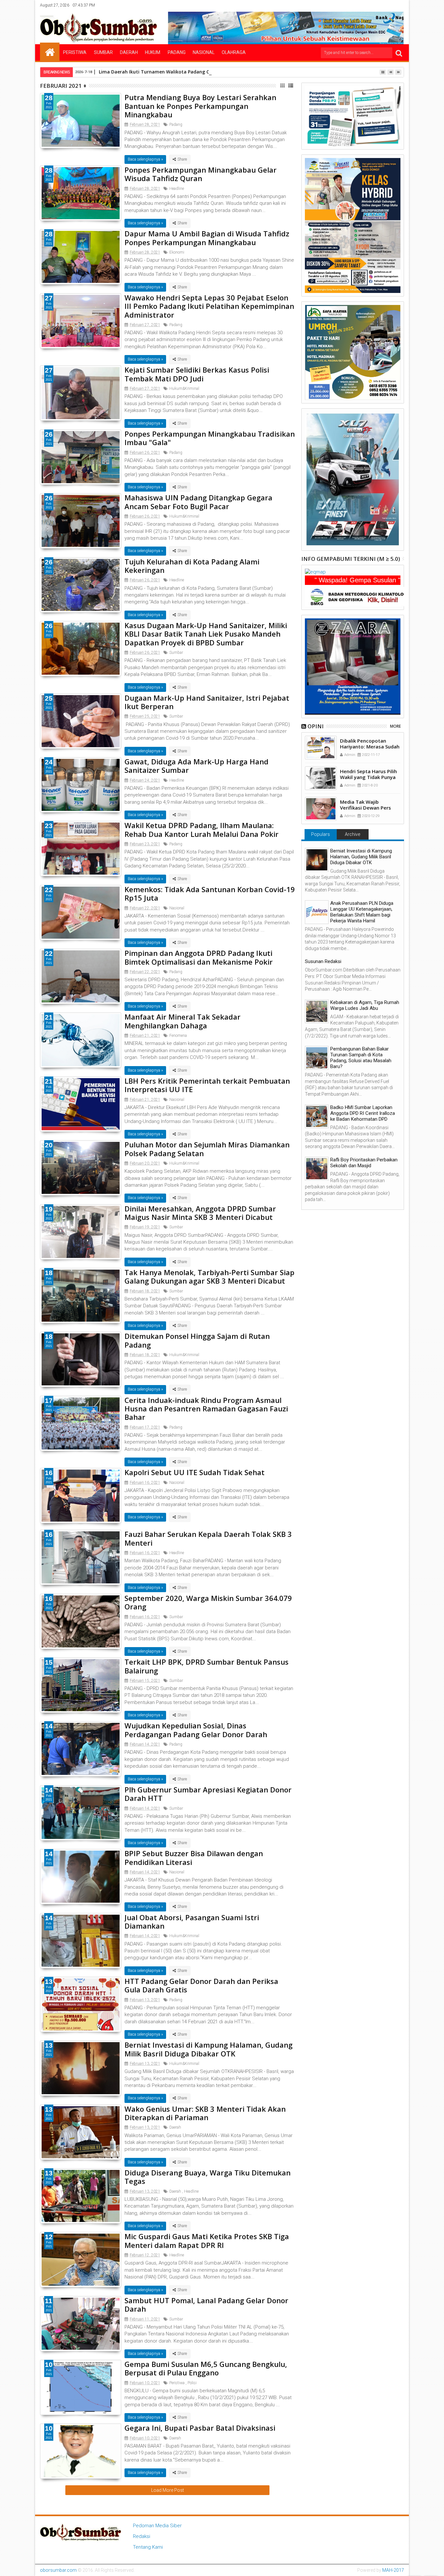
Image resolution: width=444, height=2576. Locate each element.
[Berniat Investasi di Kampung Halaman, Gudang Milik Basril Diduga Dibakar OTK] (317, 860)
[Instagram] (379, 5)
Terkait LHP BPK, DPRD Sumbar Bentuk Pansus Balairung (207, 1666)
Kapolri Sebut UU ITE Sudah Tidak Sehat (195, 1472)
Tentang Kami (148, 2547)
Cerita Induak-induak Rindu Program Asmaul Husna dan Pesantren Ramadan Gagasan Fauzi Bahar (206, 1409)
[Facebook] (359, 5)
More (395, 726)
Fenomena (178, 1036)
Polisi (192, 2383)
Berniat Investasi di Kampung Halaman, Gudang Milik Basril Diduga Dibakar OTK (209, 2049)
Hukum (153, 52)
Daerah (129, 52)
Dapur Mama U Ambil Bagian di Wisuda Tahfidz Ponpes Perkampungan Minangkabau (207, 238)
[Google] (389, 5)
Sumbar (103, 52)
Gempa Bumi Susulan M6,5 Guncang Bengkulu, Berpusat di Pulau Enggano (206, 2368)
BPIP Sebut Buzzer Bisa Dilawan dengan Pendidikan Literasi (194, 1857)
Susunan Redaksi (323, 961)
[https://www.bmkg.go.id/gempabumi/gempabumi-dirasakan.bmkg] (359, 596)
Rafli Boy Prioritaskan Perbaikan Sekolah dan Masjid (364, 1163)
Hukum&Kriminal (184, 389)
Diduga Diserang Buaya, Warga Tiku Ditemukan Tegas (208, 2177)
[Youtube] (399, 5)
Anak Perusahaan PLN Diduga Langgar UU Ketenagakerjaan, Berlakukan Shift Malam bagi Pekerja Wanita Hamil (362, 912)
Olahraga (234, 52)
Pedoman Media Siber (157, 2526)
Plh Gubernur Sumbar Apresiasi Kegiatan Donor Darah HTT (208, 1794)
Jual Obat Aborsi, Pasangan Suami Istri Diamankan (192, 1922)
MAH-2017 (393, 2570)
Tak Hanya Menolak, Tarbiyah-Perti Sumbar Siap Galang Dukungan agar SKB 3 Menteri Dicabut (209, 1276)
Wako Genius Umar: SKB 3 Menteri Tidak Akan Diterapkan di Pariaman (205, 2113)
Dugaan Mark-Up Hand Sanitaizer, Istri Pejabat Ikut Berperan (207, 702)
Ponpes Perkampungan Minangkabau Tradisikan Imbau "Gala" (210, 438)
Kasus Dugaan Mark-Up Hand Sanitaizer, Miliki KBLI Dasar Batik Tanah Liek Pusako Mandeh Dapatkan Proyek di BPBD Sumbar (206, 634)
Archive (353, 834)
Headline (177, 189)
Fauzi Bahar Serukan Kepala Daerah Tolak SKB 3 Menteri (208, 1538)
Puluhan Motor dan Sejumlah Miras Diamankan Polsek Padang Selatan (207, 1149)
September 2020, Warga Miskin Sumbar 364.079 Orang (208, 1602)
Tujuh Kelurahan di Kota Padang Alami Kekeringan (192, 566)
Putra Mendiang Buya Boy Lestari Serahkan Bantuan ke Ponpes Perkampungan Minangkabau (200, 106)
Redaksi (142, 2536)
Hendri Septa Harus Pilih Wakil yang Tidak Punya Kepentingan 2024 (368, 777)
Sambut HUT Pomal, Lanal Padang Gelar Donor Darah (206, 2305)
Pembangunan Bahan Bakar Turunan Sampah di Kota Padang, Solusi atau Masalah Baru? (361, 1058)
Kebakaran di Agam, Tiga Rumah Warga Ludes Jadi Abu (365, 1005)
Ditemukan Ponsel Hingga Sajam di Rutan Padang (197, 1340)
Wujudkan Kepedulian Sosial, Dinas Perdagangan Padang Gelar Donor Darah (196, 1730)
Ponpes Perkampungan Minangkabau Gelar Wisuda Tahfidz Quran (201, 174)
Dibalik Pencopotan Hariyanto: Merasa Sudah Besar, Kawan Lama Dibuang (370, 749)
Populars (320, 834)
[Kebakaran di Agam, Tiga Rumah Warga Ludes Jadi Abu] (317, 1011)
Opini (316, 726)
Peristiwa (75, 52)
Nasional (204, 52)
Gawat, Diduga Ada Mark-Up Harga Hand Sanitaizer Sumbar (196, 766)
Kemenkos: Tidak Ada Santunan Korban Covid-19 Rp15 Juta (210, 893)
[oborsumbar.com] (50, 52)
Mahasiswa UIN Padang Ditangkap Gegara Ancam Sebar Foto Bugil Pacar (198, 502)
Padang (177, 52)
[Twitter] (369, 5)
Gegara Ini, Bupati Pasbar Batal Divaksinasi (200, 2428)
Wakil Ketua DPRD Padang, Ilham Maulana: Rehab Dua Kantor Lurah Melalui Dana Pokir (202, 829)
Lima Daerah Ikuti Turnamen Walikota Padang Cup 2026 (163, 72)
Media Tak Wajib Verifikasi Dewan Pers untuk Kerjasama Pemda (369, 808)
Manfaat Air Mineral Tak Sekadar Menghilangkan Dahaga (183, 1021)
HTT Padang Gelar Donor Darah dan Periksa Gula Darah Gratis (201, 1985)
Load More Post (168, 2490)
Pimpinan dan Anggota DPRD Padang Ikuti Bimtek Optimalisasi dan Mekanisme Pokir (199, 957)
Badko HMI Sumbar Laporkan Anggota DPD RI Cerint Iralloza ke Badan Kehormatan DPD (363, 1113)
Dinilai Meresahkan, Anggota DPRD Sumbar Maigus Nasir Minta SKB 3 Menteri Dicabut (200, 1213)
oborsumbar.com (58, 2570)
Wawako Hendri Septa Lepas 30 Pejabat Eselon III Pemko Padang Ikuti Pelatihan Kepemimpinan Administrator (209, 306)
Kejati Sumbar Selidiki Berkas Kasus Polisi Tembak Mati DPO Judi (197, 374)
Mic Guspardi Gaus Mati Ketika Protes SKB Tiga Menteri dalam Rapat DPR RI (207, 2240)
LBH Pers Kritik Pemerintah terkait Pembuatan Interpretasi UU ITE (207, 1085)
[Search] (399, 53)
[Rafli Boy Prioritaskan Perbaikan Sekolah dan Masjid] (317, 1169)
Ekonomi (177, 252)
